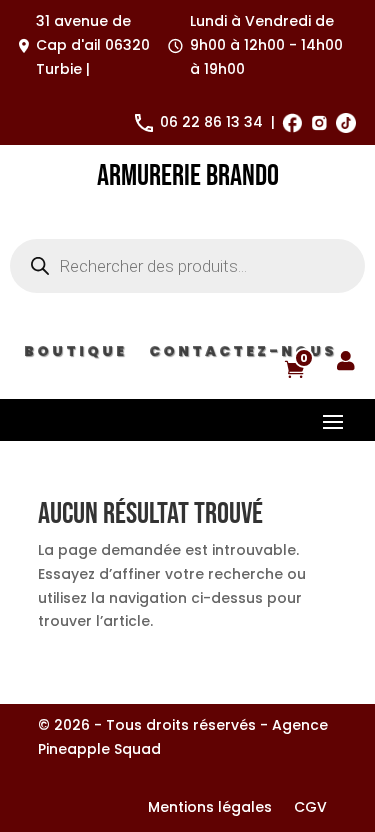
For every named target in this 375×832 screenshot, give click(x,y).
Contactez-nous (243, 355)
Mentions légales (210, 808)
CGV (310, 808)
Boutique (75, 355)
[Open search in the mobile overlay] (187, 266)
